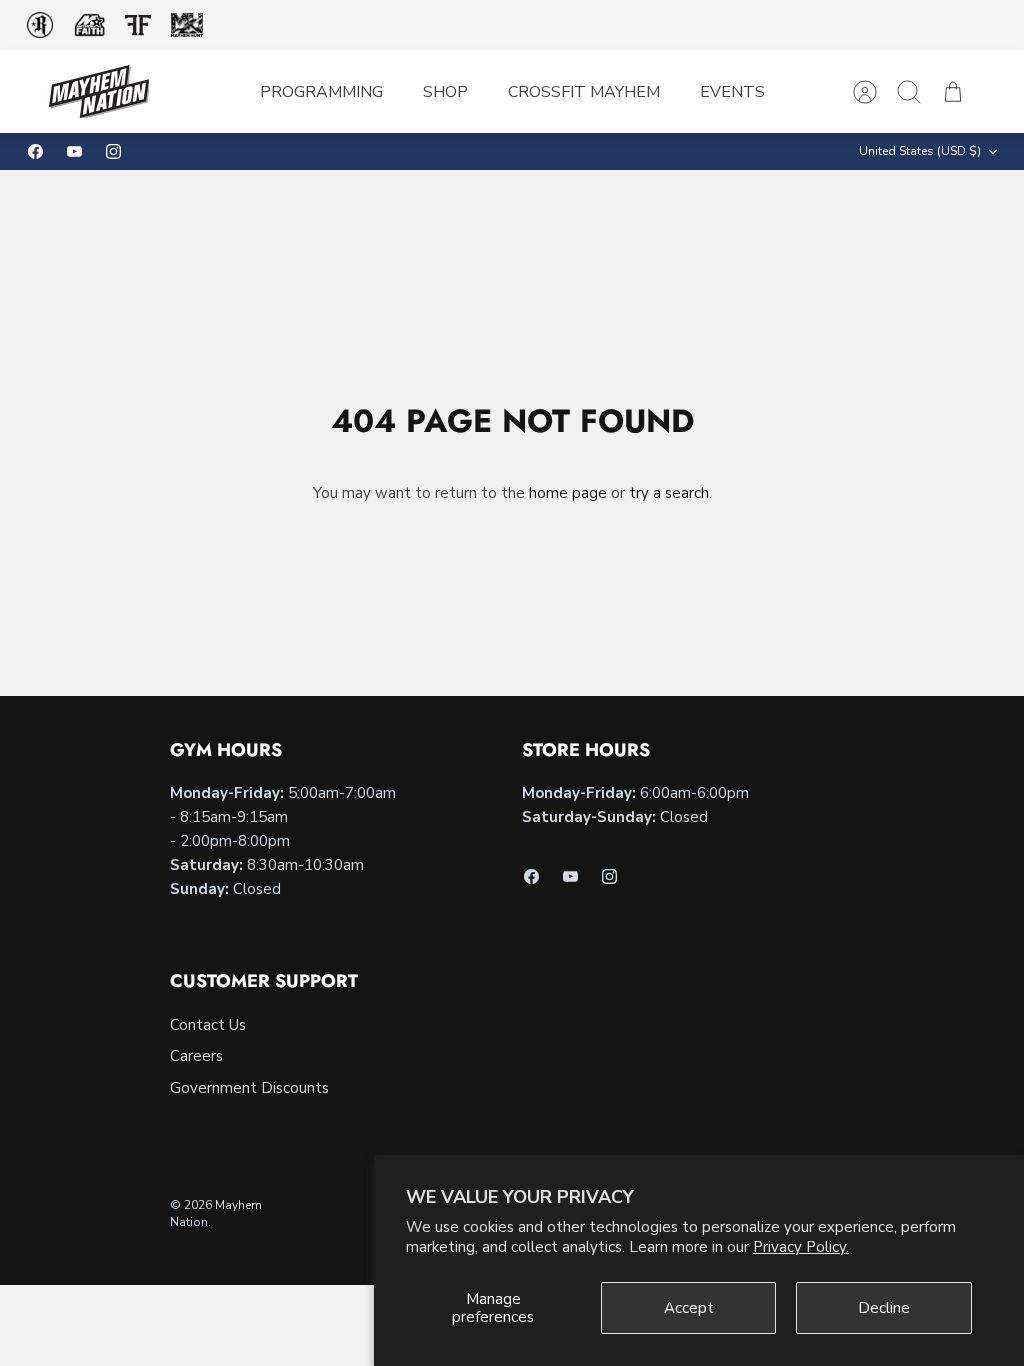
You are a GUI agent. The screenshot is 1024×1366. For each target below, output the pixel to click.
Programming (321, 92)
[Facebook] (35, 151)
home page (568, 493)
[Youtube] (74, 151)
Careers (196, 1056)
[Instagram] (113, 151)
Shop (445, 92)
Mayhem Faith (90, 25)
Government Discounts (249, 1088)
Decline (884, 1308)
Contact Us (208, 1025)
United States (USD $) (920, 151)
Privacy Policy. (801, 1247)
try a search (669, 493)
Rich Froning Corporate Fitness (40, 25)
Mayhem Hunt (186, 25)
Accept (689, 1308)
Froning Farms (137, 25)
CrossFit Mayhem (584, 92)
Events (732, 92)
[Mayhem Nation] (99, 91)
